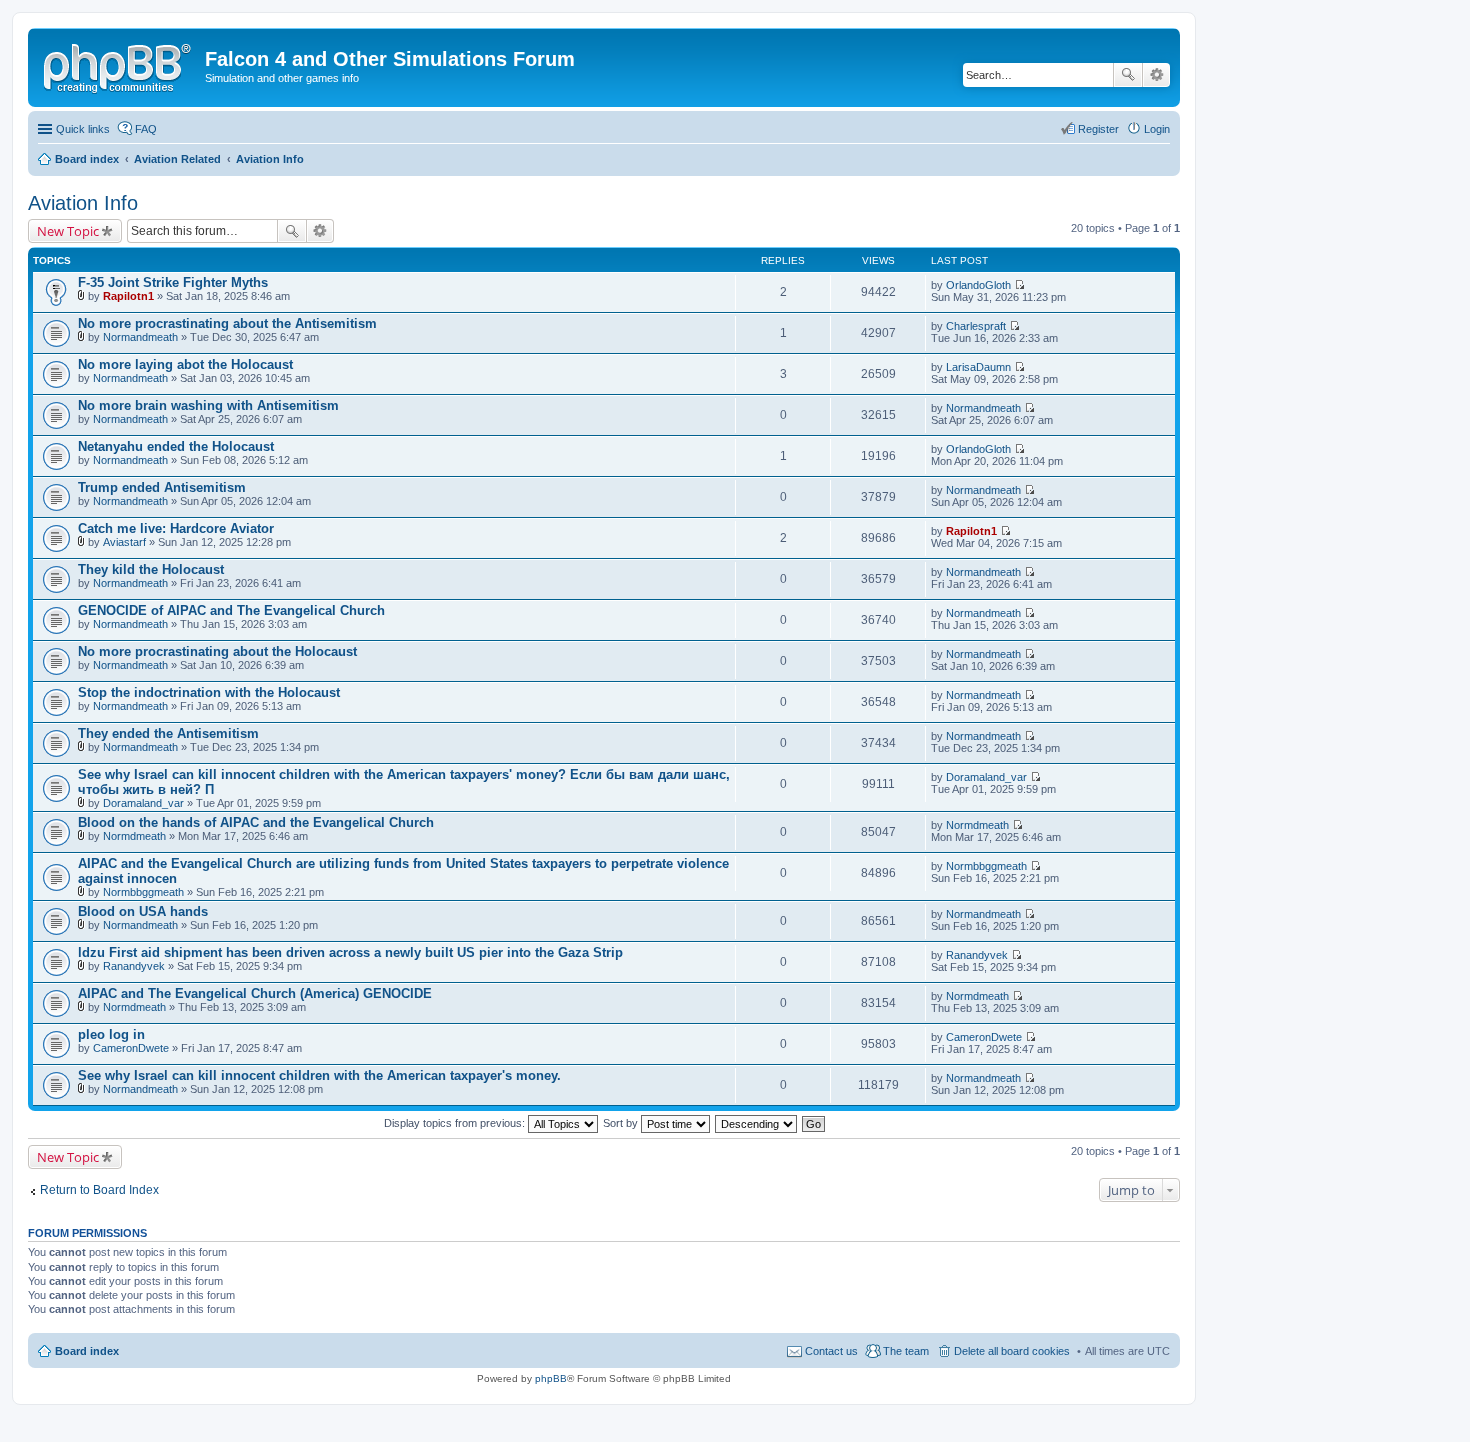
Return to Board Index (99, 1190)
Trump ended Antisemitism (162, 487)
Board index (87, 1351)
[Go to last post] (1019, 285)
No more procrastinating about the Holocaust (217, 651)
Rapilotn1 (128, 296)
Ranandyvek (134, 966)
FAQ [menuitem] (146, 129)
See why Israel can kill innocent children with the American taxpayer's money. (319, 1075)
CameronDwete (131, 1048)
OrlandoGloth (978, 285)
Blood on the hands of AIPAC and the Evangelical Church (256, 822)
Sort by (622, 1123)
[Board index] (119, 65)
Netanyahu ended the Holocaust (176, 446)
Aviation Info (83, 203)
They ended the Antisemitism (168, 733)
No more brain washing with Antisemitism (208, 405)
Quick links (83, 129)
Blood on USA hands (143, 911)
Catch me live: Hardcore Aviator (176, 528)
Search (1128, 75)
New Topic (68, 231)
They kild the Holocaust (151, 569)
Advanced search (1156, 75)
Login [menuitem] (1157, 129)
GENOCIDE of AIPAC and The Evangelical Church (231, 610)
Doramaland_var (143, 803)
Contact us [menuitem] (831, 1351)
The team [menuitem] (906, 1351)
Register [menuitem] (1098, 129)
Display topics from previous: (456, 1123)
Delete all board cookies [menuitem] (1012, 1351)
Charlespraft (976, 326)
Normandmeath (140, 337)
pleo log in (111, 1034)
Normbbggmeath (143, 892)
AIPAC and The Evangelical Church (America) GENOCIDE (255, 993)
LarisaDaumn (978, 367)
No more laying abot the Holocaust (185, 364)
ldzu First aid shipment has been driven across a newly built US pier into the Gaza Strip (350, 952)
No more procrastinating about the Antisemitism (227, 323)
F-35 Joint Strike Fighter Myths (173, 282)
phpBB (551, 1378)
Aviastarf (124, 542)
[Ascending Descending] (757, 1123)
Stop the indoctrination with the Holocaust (209, 692)
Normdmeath (134, 836)
